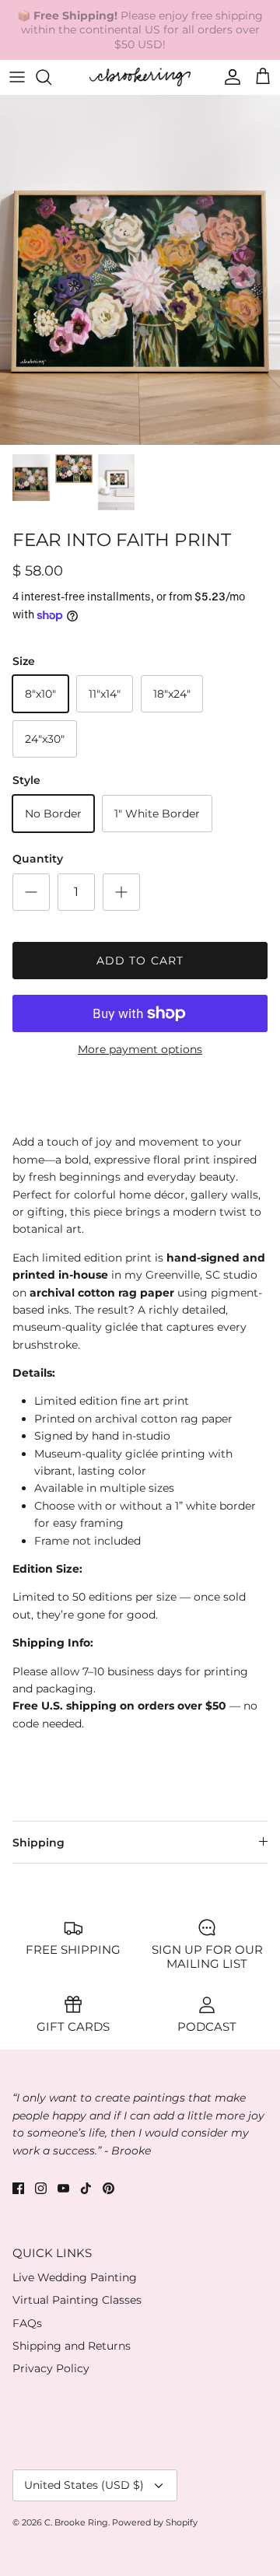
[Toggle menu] (17, 77)
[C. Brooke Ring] (140, 77)
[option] (140, 270)
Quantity (38, 859)
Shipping (38, 1843)
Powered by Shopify (155, 2522)
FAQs (27, 2323)
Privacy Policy (51, 2368)
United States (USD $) (84, 2485)
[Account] (229, 77)
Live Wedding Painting (75, 2277)
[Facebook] (18, 2188)
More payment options (140, 1050)
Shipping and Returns (72, 2346)
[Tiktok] (86, 2188)
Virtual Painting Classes (77, 2300)
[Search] (51, 77)
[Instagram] (41, 2188)
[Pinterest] (108, 2188)
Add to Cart (140, 961)
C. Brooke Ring (76, 2522)
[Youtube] (63, 2188)
